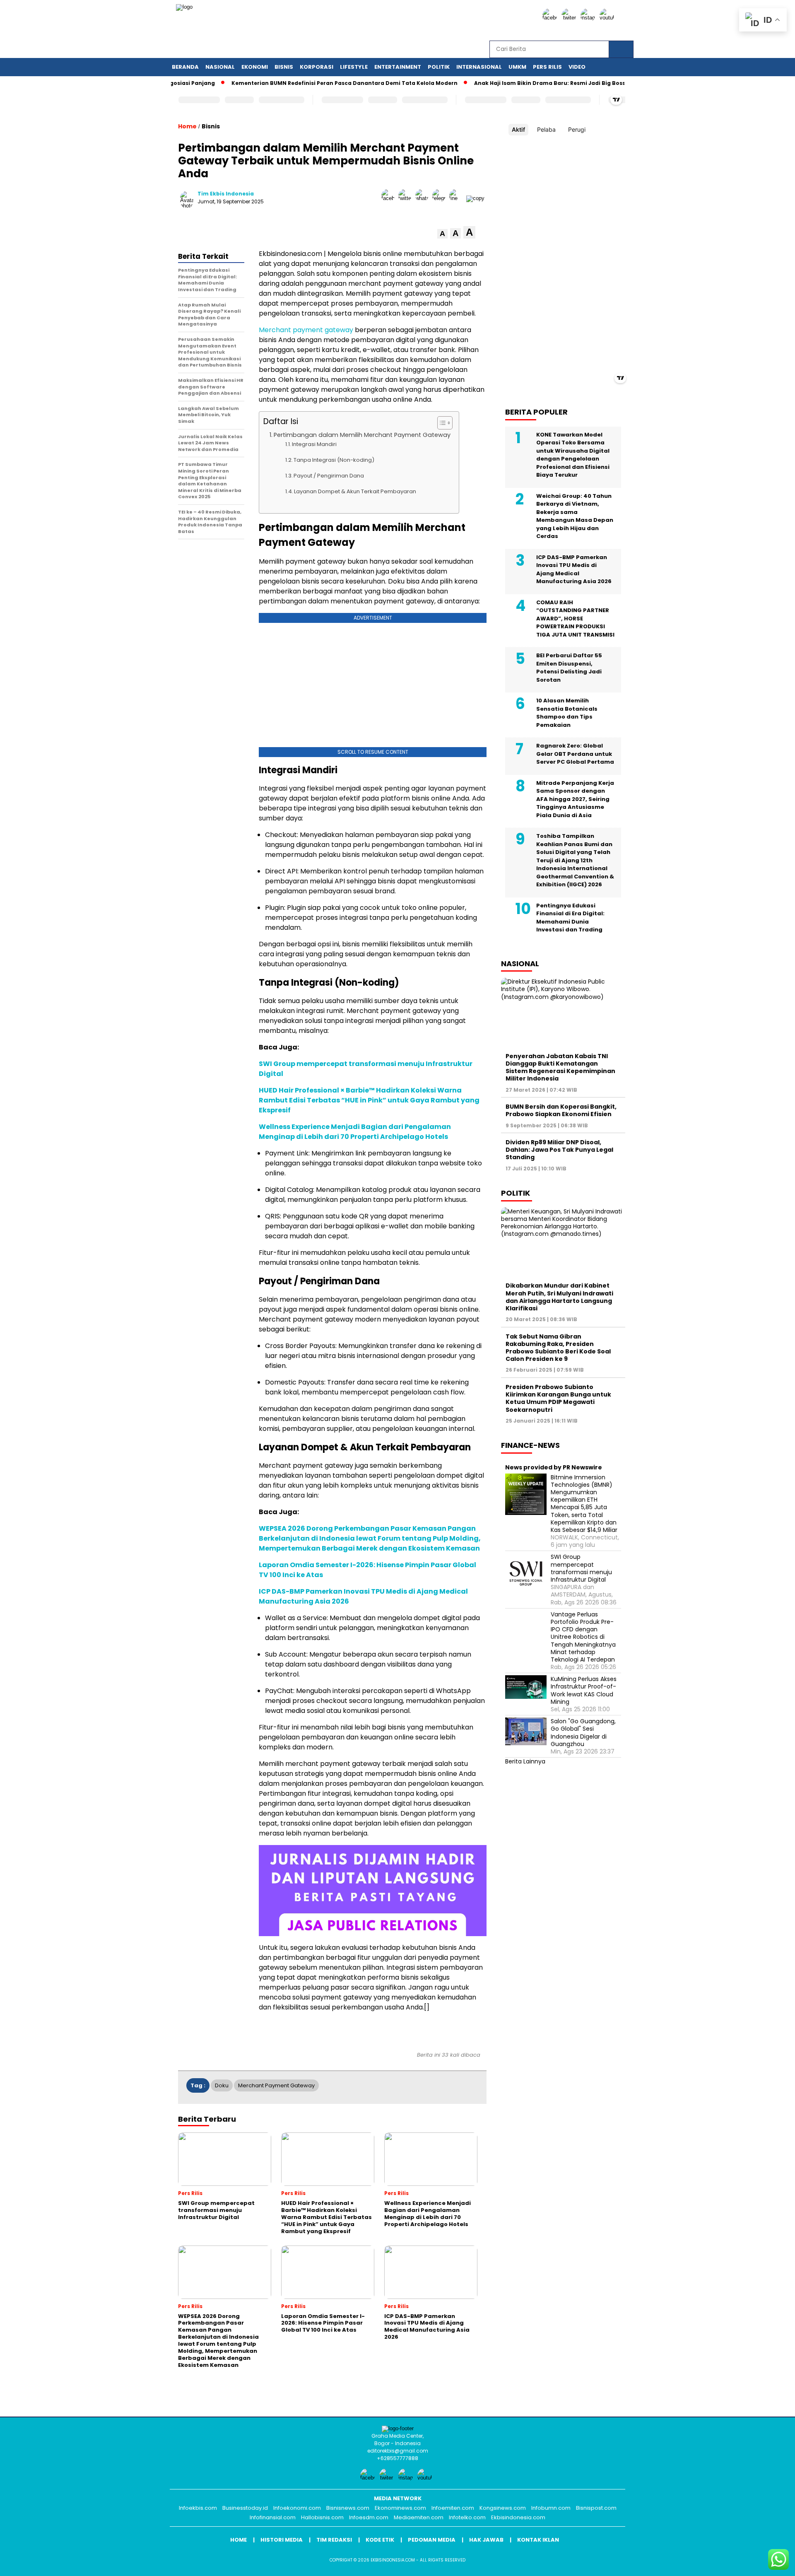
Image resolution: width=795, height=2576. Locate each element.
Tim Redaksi (334, 2540)
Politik (439, 67)
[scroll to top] (764, 2563)
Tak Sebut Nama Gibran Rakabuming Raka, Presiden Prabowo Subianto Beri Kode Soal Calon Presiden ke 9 (558, 1347)
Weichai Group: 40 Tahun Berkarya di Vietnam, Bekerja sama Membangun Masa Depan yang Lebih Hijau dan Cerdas (575, 516)
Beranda (185, 67)
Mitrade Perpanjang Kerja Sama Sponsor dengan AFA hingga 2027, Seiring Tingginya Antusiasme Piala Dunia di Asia (575, 799)
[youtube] (608, 18)
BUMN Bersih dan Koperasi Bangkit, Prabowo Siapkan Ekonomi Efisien (561, 1110)
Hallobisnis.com (322, 2517)
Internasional (479, 67)
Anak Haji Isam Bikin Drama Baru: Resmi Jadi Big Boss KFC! (507, 83)
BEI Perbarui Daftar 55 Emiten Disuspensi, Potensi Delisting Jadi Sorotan (569, 668)
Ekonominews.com (400, 2508)
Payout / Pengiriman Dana (329, 476)
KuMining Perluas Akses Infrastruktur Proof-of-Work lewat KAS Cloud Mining (584, 1690)
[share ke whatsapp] (424, 198)
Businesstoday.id (245, 2508)
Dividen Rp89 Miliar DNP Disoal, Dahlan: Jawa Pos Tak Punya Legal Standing (559, 1150)
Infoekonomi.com (297, 2508)
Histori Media (282, 2540)
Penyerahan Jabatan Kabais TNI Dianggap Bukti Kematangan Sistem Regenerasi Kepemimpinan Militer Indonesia (560, 1067)
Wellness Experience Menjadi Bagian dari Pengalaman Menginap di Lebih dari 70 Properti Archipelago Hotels (355, 1132)
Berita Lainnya (525, 1761)
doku (222, 2085)
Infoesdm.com (369, 2517)
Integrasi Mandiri (314, 444)
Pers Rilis (547, 67)
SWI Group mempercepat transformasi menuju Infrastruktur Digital (581, 1568)
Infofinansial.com (273, 2517)
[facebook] (551, 18)
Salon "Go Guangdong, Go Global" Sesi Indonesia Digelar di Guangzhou (583, 1733)
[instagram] (589, 18)
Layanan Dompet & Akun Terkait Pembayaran (355, 491)
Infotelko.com (467, 2517)
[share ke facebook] (390, 198)
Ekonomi (255, 67)
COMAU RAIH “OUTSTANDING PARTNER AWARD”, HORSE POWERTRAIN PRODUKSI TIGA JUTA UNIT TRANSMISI (575, 618)
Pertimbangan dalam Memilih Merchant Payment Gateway (362, 435)
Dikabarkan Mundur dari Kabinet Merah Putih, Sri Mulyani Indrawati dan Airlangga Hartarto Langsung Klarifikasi (559, 1297)
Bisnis (284, 67)
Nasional (220, 67)
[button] (442, 234)
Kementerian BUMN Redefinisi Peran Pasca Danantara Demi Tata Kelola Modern (295, 83)
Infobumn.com (551, 2508)
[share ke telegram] (441, 198)
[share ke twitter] (407, 198)
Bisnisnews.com (348, 2508)
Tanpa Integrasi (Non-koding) (334, 460)
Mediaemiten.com (419, 2517)
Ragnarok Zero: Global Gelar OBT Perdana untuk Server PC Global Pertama (575, 754)
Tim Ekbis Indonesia (226, 194)
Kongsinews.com (503, 2508)
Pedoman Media (432, 2540)
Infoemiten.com (453, 2508)
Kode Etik (380, 2540)
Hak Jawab (486, 2540)
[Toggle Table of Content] (441, 423)
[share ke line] (458, 198)
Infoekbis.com (198, 2508)
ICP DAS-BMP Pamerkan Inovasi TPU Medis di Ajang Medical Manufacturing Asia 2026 (574, 569)
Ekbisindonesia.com (518, 2517)
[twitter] (570, 18)
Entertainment (398, 67)
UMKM (517, 67)
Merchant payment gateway (306, 330)
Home (238, 2540)
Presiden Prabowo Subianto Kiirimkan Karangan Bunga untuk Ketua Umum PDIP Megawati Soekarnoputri (558, 1398)
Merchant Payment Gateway (276, 2085)
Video (577, 67)
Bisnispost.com (596, 2508)
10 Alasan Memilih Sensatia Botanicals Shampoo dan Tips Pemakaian (567, 713)
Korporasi (317, 67)
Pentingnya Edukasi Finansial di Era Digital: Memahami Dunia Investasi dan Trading (570, 917)
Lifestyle (354, 67)
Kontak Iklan (538, 2540)
